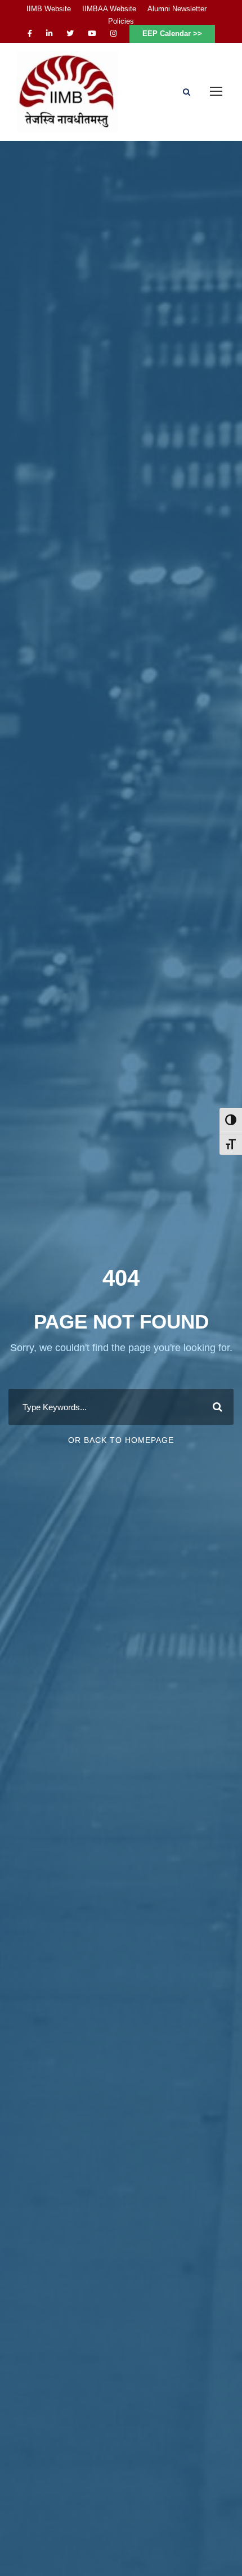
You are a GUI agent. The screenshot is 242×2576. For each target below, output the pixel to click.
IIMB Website (49, 9)
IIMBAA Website (109, 9)
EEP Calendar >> (172, 34)
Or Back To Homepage (121, 1440)
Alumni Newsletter (177, 9)
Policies (121, 21)
